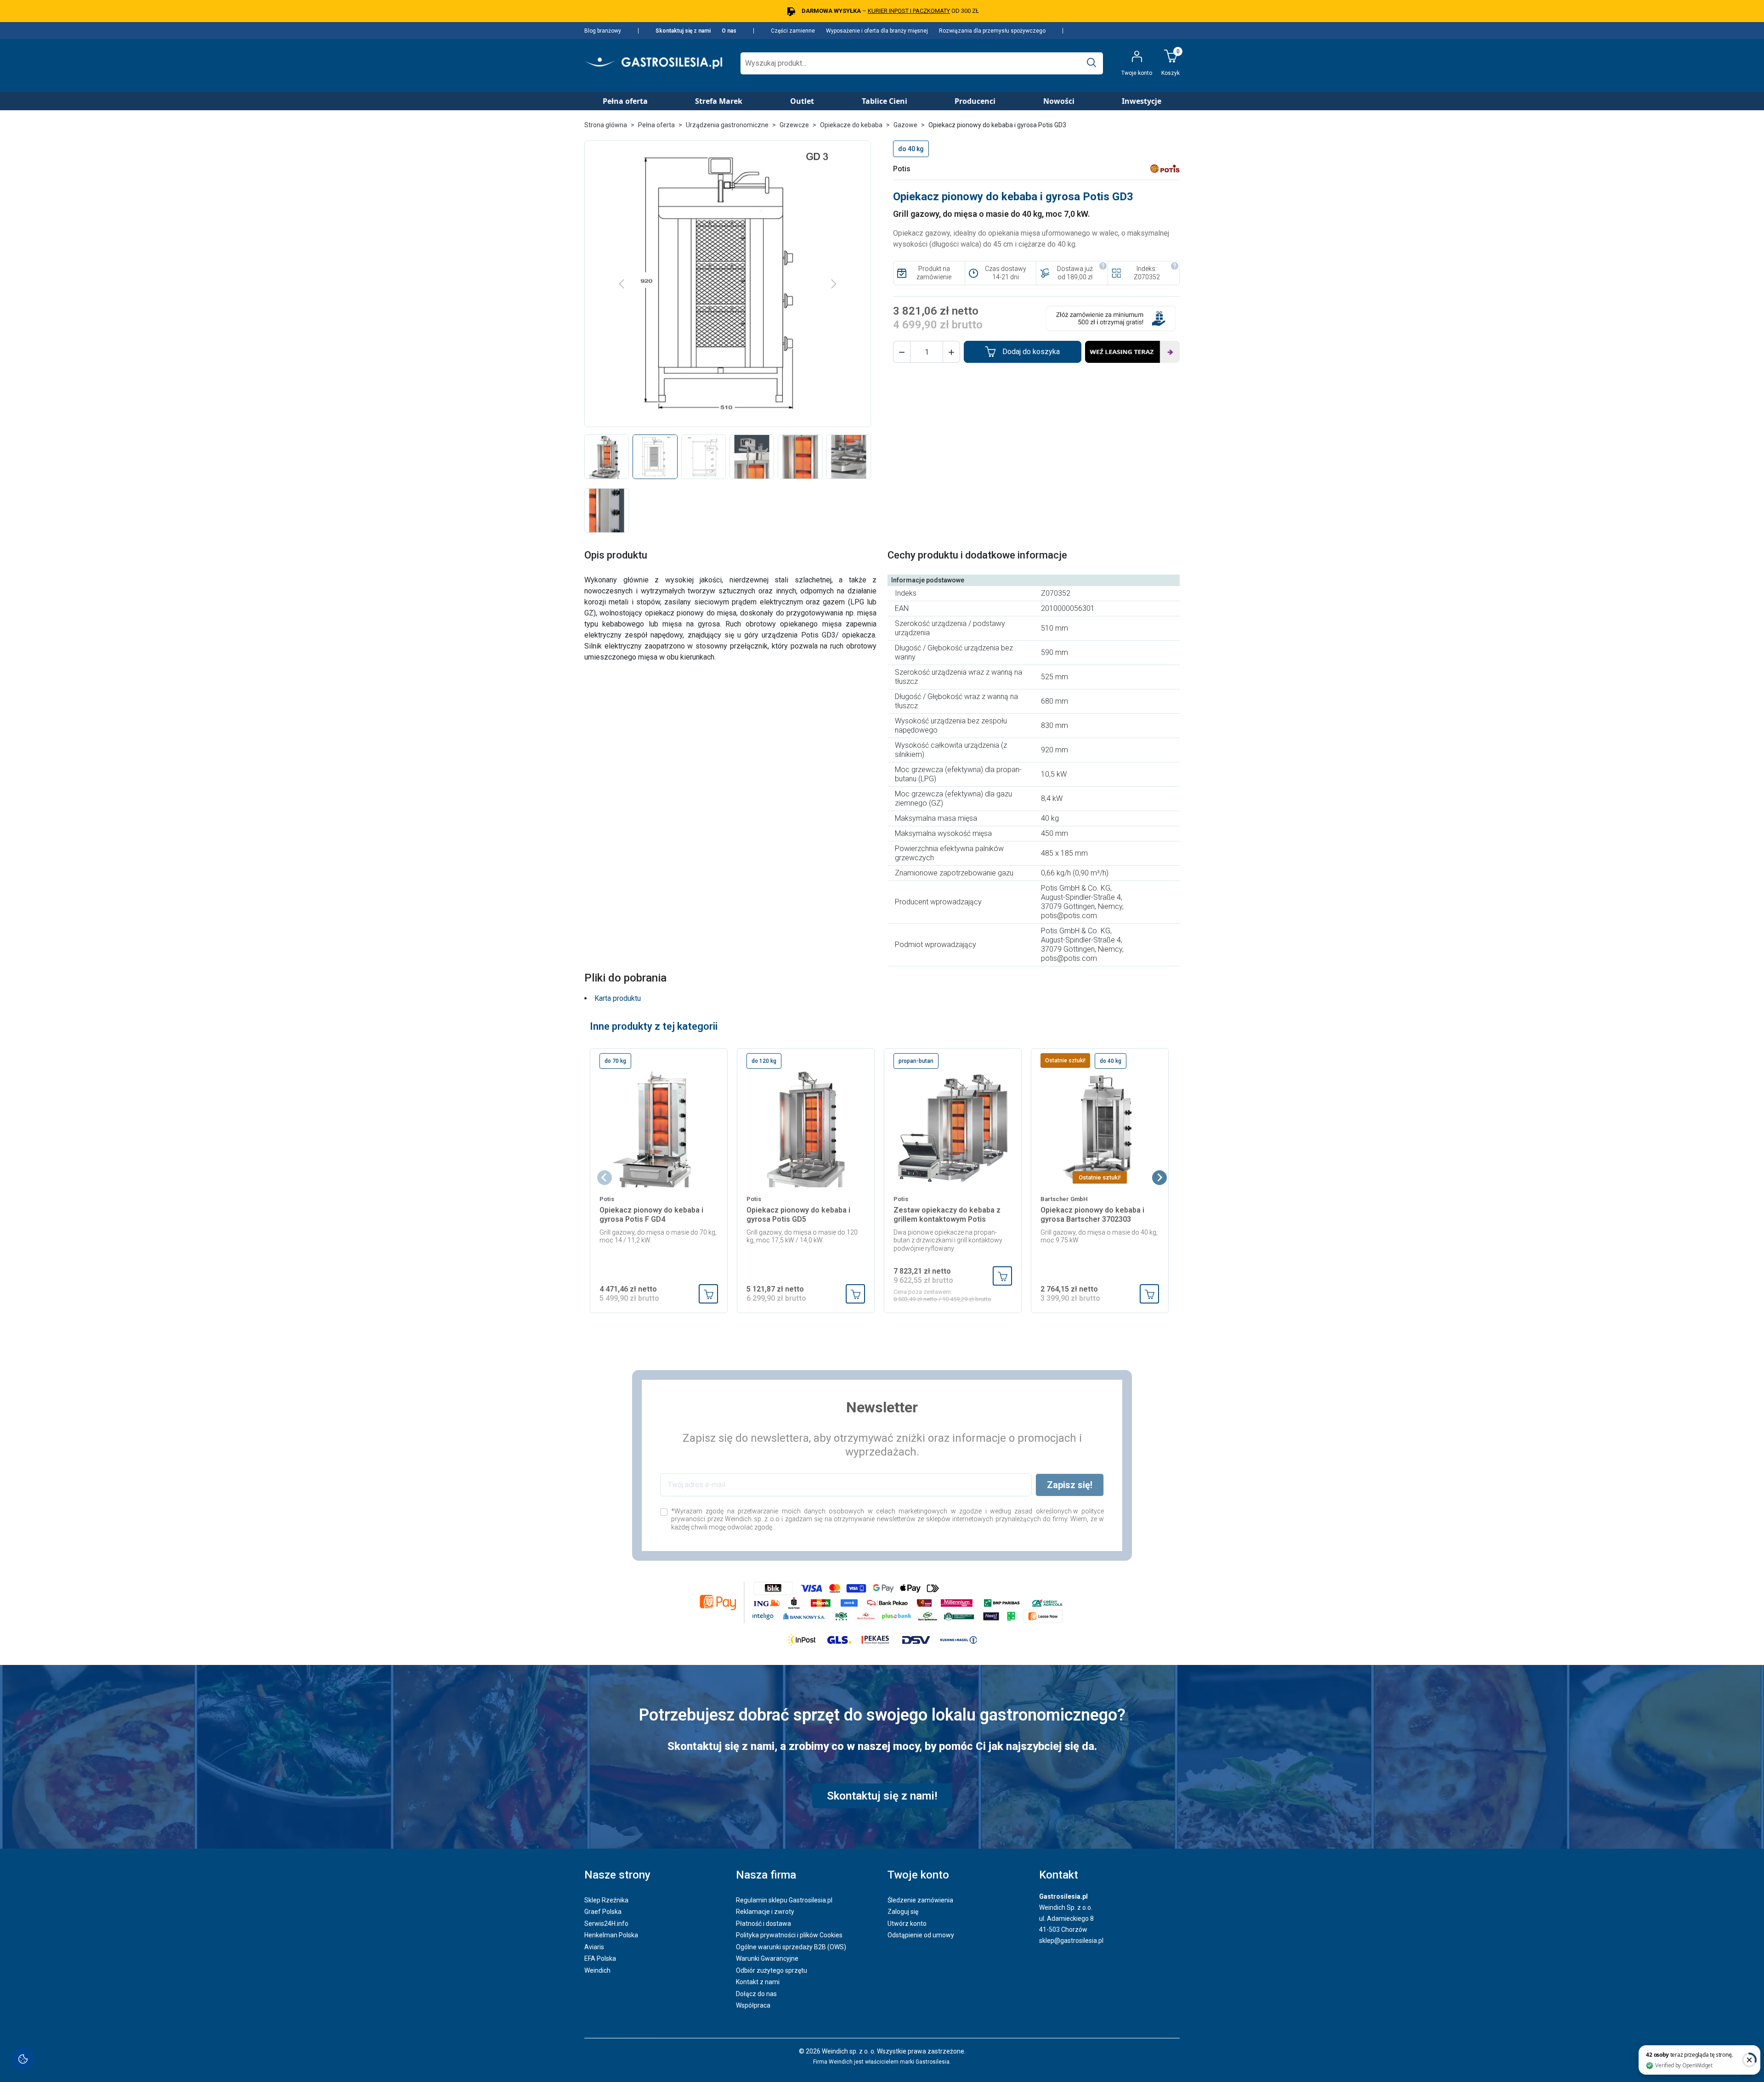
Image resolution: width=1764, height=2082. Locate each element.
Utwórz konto (907, 1924)
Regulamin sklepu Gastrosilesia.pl (784, 1900)
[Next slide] (1159, 1178)
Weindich (597, 1970)
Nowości (1059, 101)
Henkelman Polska (611, 1935)
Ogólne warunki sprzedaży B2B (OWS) (791, 1947)
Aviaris (594, 1947)
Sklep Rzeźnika (606, 1900)
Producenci (975, 101)
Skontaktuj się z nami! (882, 1796)
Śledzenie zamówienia (920, 1900)
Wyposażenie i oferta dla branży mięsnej (877, 31)
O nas (729, 31)
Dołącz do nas (756, 1994)
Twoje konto (918, 1875)
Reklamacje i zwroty (765, 1912)
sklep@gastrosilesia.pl (1071, 1941)
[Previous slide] (605, 1178)
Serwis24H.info (606, 1924)
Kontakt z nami (758, 1982)
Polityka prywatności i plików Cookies (789, 1935)
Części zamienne (793, 31)
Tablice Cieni (885, 101)
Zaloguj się (903, 1912)
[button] (902, 352)
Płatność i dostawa (763, 1924)
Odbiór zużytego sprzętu (772, 1970)
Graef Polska (603, 1912)
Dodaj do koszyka (1031, 352)
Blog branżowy (603, 31)
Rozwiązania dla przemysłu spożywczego (992, 31)
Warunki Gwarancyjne (767, 1958)
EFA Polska (600, 1958)
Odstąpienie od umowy (921, 1935)
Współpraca (753, 2005)
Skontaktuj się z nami (683, 31)
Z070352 (1147, 277)
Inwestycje (1142, 101)
